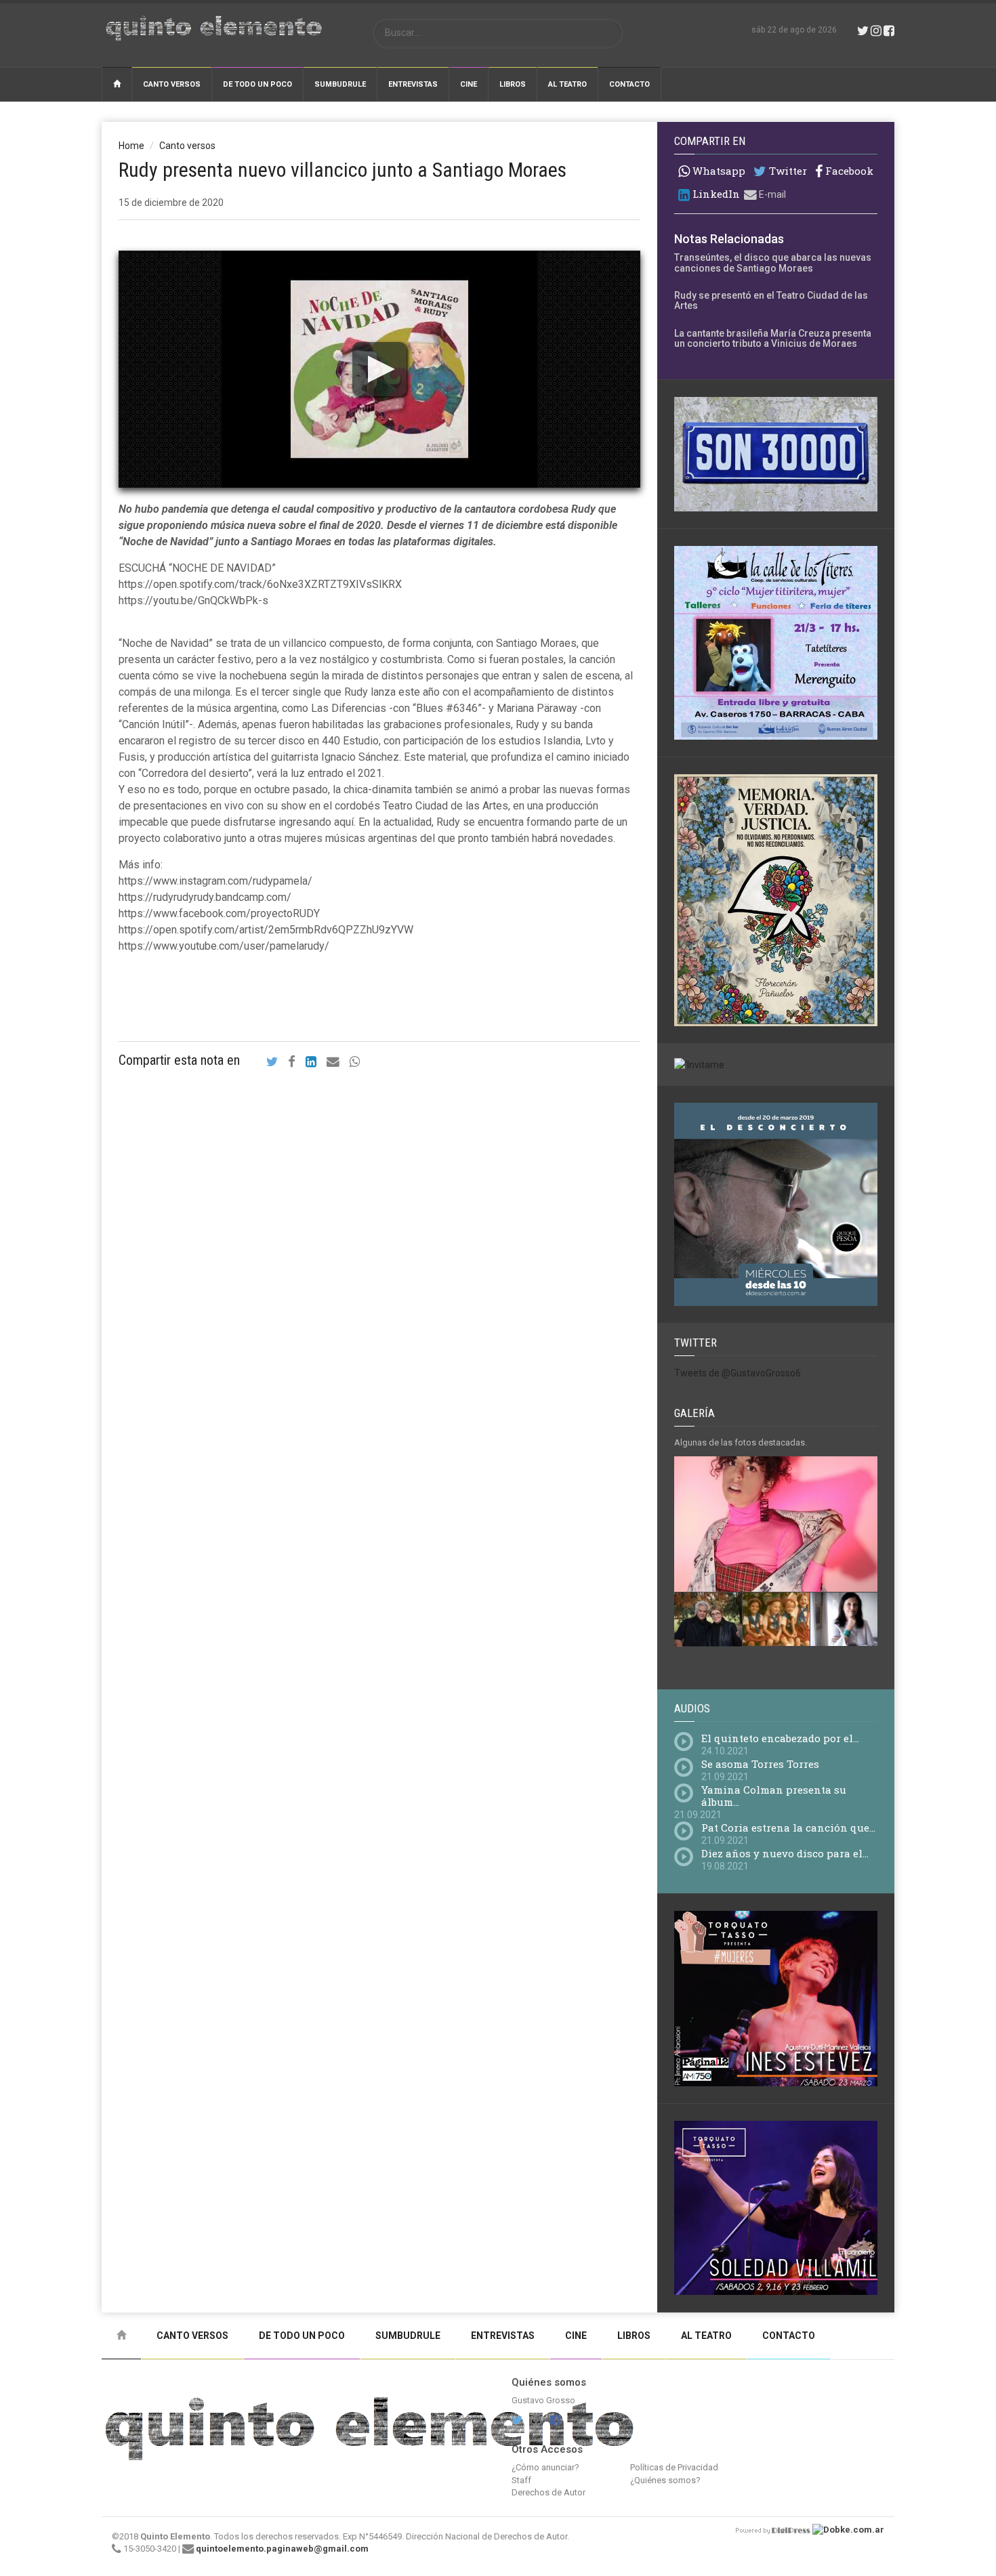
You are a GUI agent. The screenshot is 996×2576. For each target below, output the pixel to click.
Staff (521, 2480)
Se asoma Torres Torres (760, 1764)
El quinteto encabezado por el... (780, 1738)
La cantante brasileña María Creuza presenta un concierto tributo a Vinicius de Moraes (773, 338)
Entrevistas (413, 84)
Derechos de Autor (548, 2492)
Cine (469, 84)
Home (131, 146)
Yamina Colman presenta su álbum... (774, 1796)
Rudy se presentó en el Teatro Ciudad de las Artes (771, 300)
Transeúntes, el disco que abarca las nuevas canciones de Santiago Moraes (773, 262)
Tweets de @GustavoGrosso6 (738, 1373)
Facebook (848, 171)
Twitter (787, 171)
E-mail (771, 194)
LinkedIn (715, 194)
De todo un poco (257, 84)
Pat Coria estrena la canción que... (788, 1828)
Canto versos (172, 84)
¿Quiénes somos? (665, 2480)
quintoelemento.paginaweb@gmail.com (282, 2549)
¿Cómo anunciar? (545, 2467)
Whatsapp (718, 171)
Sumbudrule (340, 84)
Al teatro (567, 84)
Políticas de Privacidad (674, 2467)
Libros (513, 84)
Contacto (629, 84)
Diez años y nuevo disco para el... (785, 1853)
